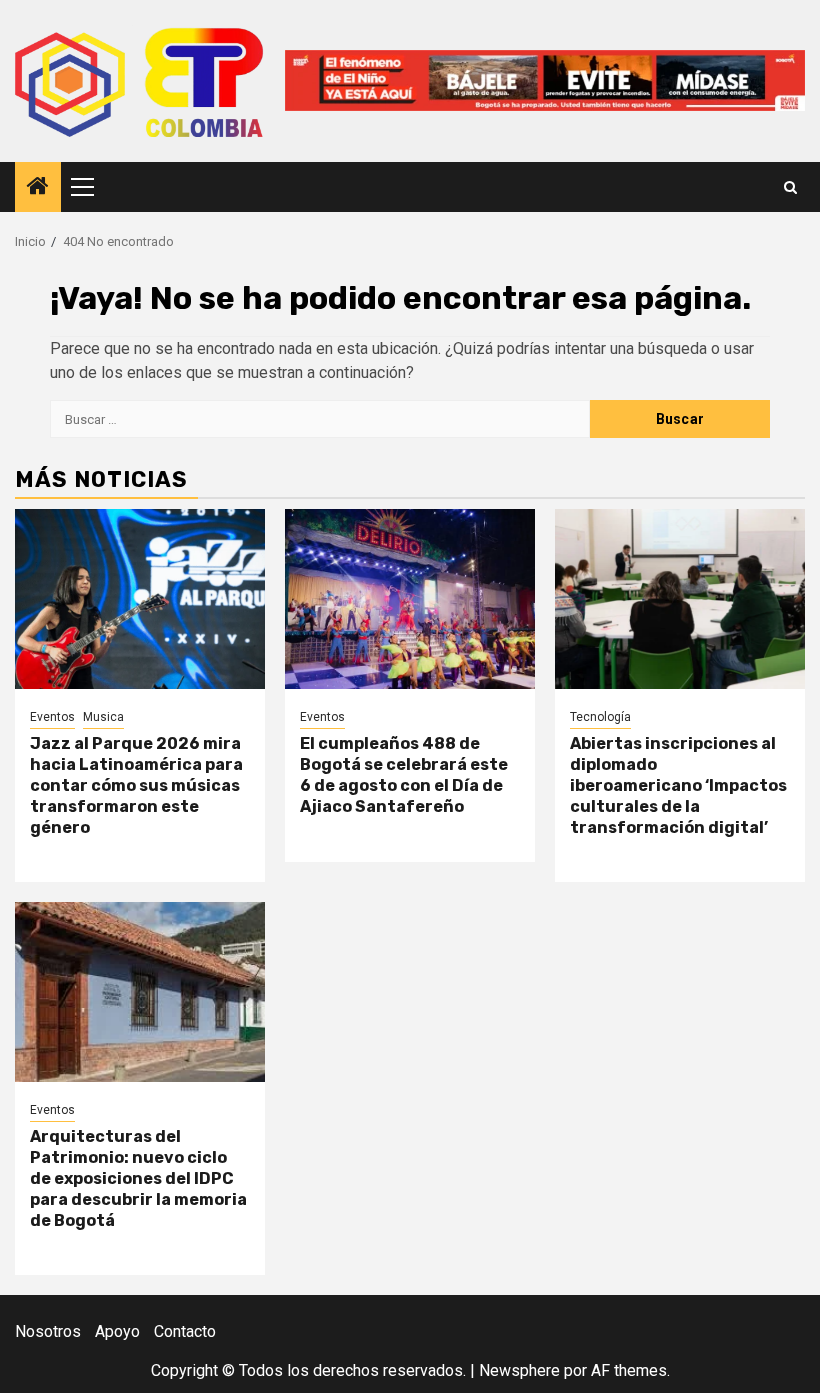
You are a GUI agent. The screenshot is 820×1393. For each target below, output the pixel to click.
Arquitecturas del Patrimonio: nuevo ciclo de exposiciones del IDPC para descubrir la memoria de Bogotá (138, 1178)
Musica (103, 717)
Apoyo (117, 1331)
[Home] (38, 188)
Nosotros (48, 1331)
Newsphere (519, 1370)
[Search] (790, 187)
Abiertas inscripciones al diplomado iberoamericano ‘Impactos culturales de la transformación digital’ (678, 785)
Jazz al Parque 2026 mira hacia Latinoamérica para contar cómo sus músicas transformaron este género (136, 785)
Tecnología (600, 717)
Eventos (52, 717)
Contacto (185, 1331)
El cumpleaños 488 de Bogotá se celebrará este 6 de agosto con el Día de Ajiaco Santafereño (404, 774)
